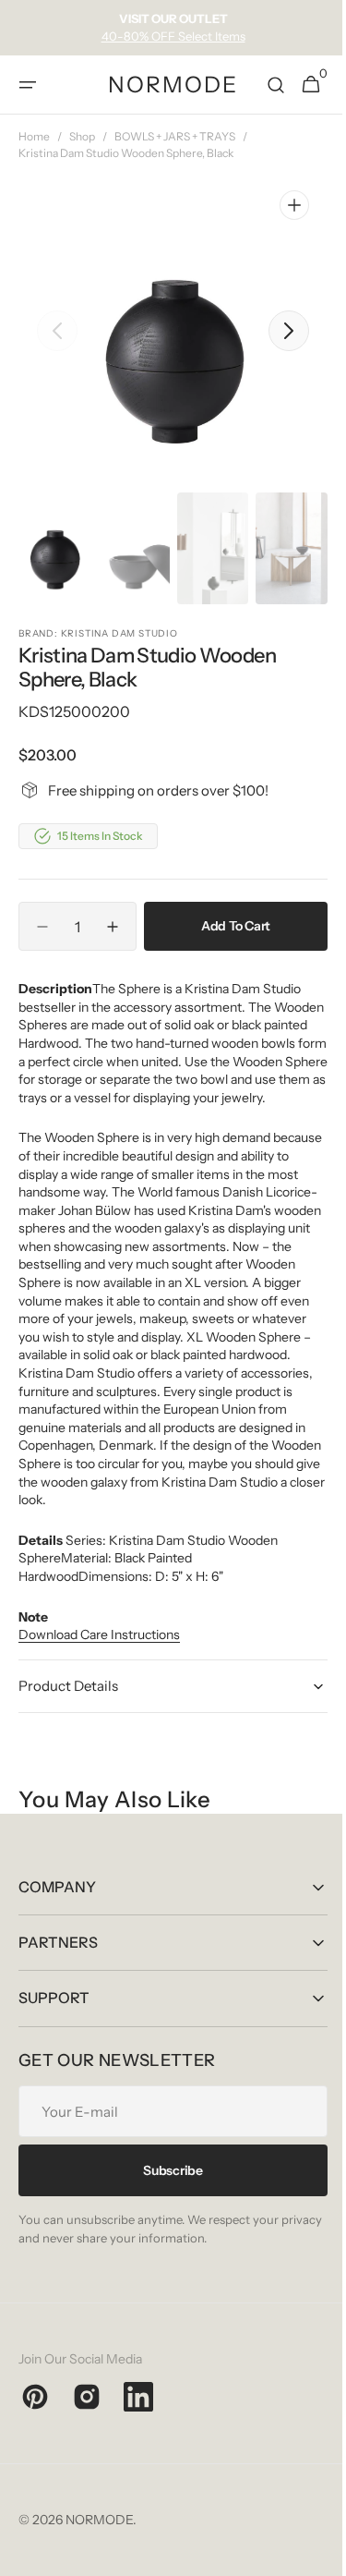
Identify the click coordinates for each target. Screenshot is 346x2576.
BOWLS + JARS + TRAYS (175, 136)
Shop (82, 136)
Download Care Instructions (99, 1671)
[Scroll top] (310, 2554)
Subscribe (166, 2206)
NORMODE (99, 2556)
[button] (28, 85)
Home (34, 136)
